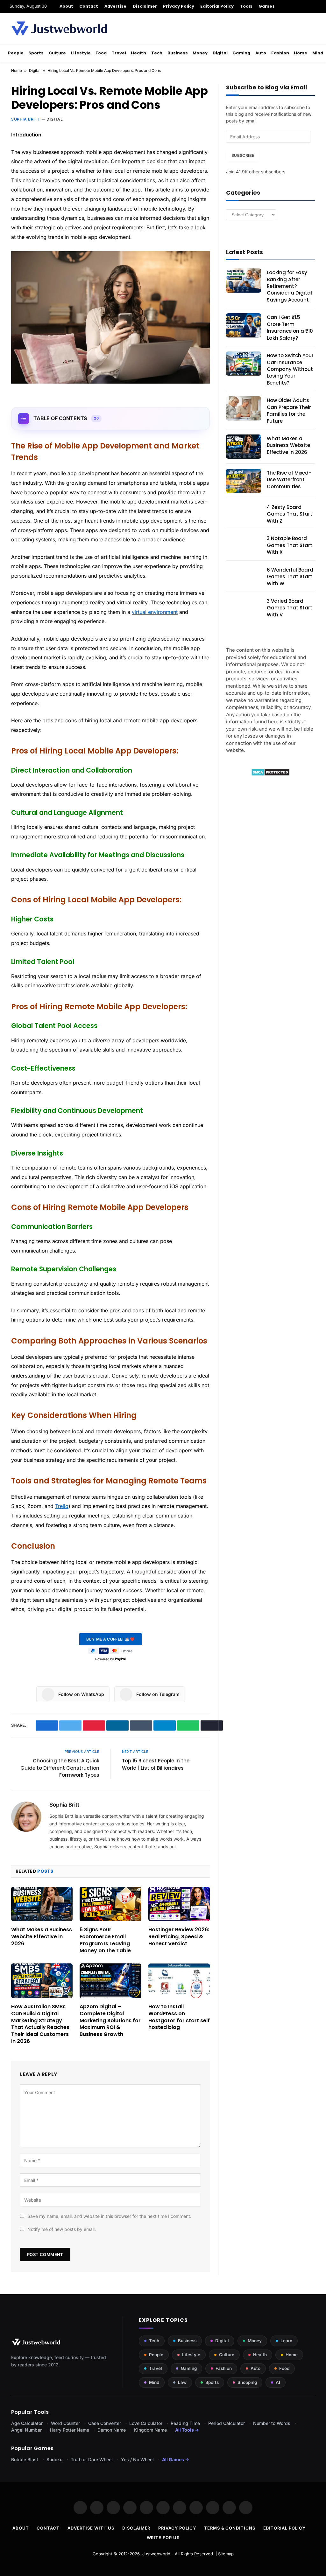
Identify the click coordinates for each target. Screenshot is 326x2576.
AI (278, 2382)
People (16, 53)
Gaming (241, 53)
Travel (119, 53)
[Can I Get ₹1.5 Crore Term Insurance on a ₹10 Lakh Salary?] (244, 325)
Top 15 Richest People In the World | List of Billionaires (156, 1764)
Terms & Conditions (230, 2528)
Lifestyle (81, 53)
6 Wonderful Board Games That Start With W (290, 577)
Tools (246, 6)
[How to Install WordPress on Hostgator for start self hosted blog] (179, 1981)
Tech (157, 53)
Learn (286, 2341)
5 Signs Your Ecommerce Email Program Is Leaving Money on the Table (105, 1940)
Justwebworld (156, 2554)
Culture (57, 53)
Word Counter (65, 2423)
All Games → (176, 2459)
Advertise (116, 6)
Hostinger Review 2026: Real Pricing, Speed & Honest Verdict (179, 1937)
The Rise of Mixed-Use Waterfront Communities (289, 480)
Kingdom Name (150, 2430)
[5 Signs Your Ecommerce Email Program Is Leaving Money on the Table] (110, 1904)
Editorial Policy (217, 6)
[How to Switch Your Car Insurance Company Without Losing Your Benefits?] (244, 364)
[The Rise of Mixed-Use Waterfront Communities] (244, 481)
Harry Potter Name (70, 2430)
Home (301, 53)
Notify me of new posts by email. (62, 2229)
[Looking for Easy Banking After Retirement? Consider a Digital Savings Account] (244, 281)
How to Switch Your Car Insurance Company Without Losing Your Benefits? (290, 369)
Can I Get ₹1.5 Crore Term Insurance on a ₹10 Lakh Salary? (290, 327)
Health (138, 53)
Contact (89, 6)
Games (267, 6)
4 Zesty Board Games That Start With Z (290, 514)
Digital (220, 53)
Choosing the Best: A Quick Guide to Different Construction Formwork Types (60, 1768)
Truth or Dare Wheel (92, 2459)
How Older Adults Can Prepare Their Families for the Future (289, 410)
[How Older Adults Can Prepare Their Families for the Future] (244, 408)
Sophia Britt (26, 119)
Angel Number (26, 2430)
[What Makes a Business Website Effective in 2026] (42, 1904)
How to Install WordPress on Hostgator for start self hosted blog (179, 2017)
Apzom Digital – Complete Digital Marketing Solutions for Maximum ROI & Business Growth (110, 2021)
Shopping (247, 2382)
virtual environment (155, 612)
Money (200, 53)
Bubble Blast (25, 2459)
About (66, 6)
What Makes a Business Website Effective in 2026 (42, 1937)
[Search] (314, 6)
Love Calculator (146, 2423)
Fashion (280, 53)
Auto (261, 53)
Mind (318, 53)
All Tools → (187, 2430)
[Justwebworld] (59, 29)
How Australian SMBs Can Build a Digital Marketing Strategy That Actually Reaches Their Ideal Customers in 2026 (40, 2024)
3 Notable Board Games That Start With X (290, 545)
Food (101, 53)
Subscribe (243, 155)
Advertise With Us (91, 2528)
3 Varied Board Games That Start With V (290, 608)
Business (178, 53)
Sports (36, 53)
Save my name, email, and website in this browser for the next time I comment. (109, 2216)
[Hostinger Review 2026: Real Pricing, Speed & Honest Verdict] (179, 1904)
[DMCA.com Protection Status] (270, 774)
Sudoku (54, 2459)
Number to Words (272, 2423)
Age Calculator (27, 2423)
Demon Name (112, 2430)
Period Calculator (227, 2423)
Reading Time (185, 2423)
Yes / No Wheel (137, 2459)
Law (182, 2382)
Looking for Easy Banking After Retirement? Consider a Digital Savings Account (289, 286)
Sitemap (226, 2554)
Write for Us (163, 2538)
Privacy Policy (179, 6)
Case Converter (105, 2423)
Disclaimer (145, 6)
